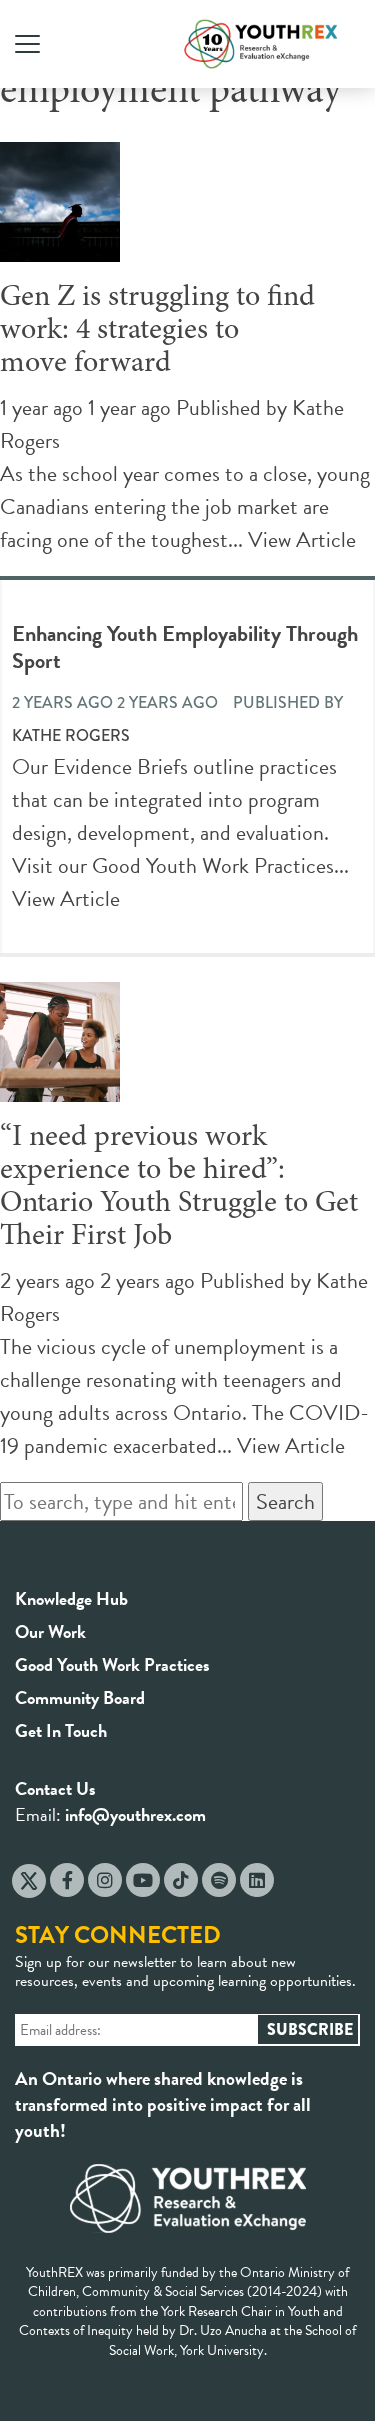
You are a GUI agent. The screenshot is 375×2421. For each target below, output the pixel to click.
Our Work (50, 1631)
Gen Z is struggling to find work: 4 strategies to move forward (157, 331)
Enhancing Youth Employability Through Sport (185, 647)
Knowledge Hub (71, 1598)
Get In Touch (61, 1730)
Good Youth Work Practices (112, 1664)
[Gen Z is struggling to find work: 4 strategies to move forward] (60, 245)
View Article (302, 539)
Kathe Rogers (71, 735)
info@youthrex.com (135, 1814)
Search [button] (285, 1501)
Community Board (80, 1697)
